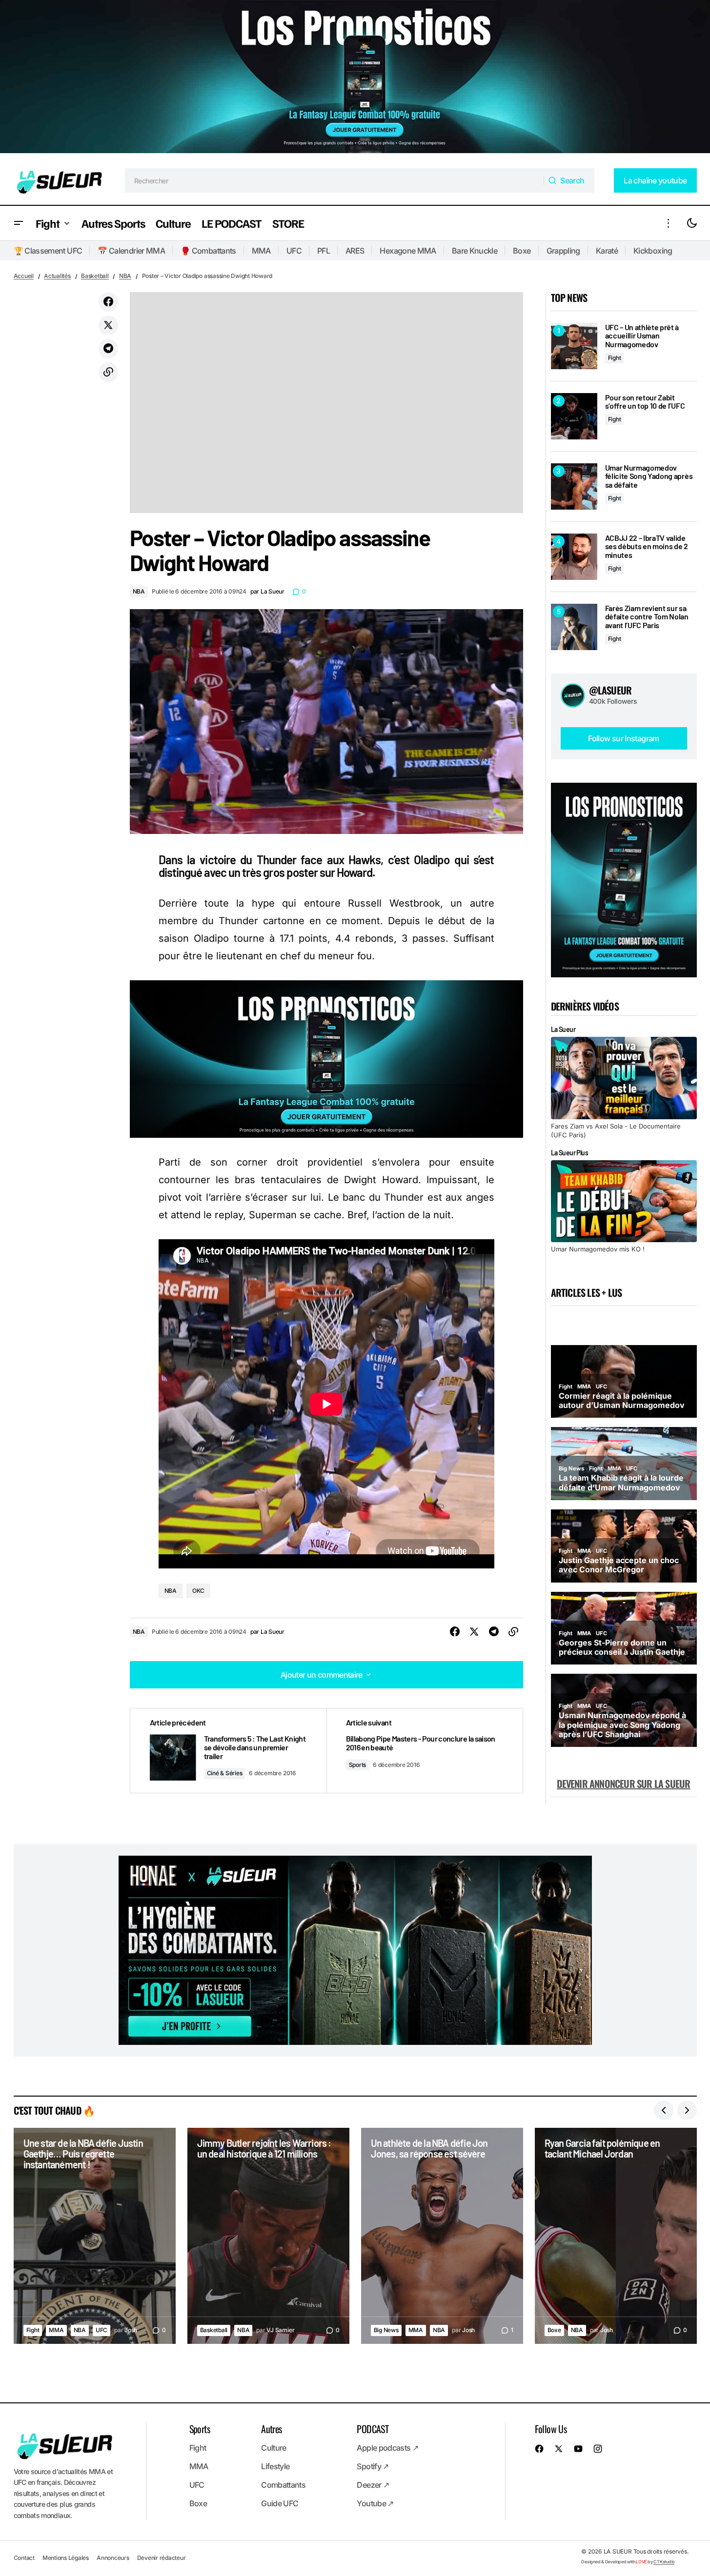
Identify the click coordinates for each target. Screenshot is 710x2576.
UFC (294, 251)
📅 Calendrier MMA (131, 251)
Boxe (522, 251)
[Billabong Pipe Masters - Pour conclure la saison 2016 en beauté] (425, 1751)
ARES (355, 251)
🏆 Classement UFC (48, 251)
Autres (271, 2429)
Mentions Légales (66, 2558)
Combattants (283, 2485)
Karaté (607, 251)
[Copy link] (108, 372)
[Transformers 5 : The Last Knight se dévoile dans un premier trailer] (228, 1751)
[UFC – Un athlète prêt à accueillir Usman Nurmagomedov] (574, 346)
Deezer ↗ (373, 2485)
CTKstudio (664, 2562)
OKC (198, 1591)
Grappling (563, 251)
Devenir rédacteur (162, 2558)
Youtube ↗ (375, 2503)
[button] (19, 223)
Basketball (95, 276)
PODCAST (373, 2429)
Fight (615, 358)
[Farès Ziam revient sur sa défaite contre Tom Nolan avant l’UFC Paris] (574, 627)
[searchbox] (335, 180)
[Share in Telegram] (108, 349)
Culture (274, 2448)
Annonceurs (113, 2558)
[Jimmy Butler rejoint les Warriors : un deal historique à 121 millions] (268, 2236)
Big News (386, 2330)
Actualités (57, 276)
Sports (358, 1765)
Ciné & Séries (225, 1773)
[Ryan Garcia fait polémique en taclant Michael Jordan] (616, 2236)
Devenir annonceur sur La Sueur (623, 1783)
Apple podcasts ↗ (387, 2448)
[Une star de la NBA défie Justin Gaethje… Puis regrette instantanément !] (95, 2236)
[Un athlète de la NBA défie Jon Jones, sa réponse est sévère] (442, 2236)
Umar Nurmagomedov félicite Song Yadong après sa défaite (649, 476)
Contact (24, 2558)
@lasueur (610, 690)
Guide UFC (280, 2503)
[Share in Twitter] (108, 325)
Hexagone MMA (408, 251)
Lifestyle (275, 2466)
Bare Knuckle (475, 251)
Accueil (24, 276)
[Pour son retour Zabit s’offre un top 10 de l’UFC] (574, 416)
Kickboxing (653, 251)
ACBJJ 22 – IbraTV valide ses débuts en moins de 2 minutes (647, 546)
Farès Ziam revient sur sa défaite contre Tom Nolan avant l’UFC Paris (647, 617)
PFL (324, 251)
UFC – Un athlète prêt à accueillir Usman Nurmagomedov (642, 336)
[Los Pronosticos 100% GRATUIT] (355, 78)
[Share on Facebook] (108, 302)
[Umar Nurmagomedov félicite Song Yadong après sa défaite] (574, 486)
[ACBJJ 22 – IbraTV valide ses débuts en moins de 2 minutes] (574, 557)
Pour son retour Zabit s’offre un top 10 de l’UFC (645, 402)
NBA (125, 276)
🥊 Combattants (208, 251)
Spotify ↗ (373, 2466)
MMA (261, 251)
